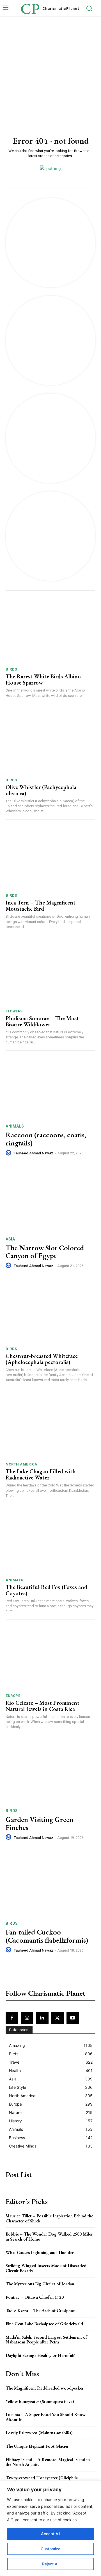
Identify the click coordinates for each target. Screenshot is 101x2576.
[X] (58, 2018)
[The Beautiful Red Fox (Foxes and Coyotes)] (50, 1542)
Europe (13, 1696)
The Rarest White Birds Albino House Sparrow (43, 679)
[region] (50, 2528)
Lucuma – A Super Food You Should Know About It (46, 2417)
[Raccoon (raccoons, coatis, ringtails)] (50, 1087)
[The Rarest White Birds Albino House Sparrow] (50, 632)
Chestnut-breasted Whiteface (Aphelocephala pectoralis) (42, 1359)
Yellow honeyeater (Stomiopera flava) (40, 2401)
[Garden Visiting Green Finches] (50, 1772)
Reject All (51, 2564)
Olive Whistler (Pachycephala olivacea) (41, 790)
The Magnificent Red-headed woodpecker (45, 2388)
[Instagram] (27, 2018)
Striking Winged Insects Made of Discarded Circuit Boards (46, 2268)
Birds (11, 669)
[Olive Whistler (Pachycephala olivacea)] (50, 742)
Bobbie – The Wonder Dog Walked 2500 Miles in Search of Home (49, 2237)
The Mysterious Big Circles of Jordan (40, 2284)
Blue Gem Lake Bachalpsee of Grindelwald (44, 2324)
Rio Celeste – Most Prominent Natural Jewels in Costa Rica (43, 1706)
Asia (10, 1239)
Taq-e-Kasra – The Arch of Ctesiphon (41, 2311)
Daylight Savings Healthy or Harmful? (40, 2355)
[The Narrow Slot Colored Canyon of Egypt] (50, 1200)
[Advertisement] (50, 70)
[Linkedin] (42, 2018)
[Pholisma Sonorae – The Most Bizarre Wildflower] (50, 974)
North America (21, 1464)
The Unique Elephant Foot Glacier (37, 2446)
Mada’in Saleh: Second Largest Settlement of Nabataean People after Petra (46, 2340)
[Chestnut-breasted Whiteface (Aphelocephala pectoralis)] (50, 1311)
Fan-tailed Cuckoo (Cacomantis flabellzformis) (47, 1936)
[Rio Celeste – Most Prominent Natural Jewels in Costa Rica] (50, 1658)
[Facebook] (12, 2018)
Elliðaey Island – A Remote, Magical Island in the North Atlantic (48, 2462)
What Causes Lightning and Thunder (40, 2252)
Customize (50, 2549)
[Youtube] (73, 2018)
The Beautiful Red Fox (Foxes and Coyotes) (46, 1590)
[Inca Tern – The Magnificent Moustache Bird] (50, 858)
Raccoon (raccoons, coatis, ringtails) (46, 1139)
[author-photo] (9, 1153)
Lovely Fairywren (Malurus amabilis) (39, 2433)
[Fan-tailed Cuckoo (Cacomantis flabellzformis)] (50, 1884)
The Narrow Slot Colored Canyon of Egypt (45, 1252)
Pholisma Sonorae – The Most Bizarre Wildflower (42, 1021)
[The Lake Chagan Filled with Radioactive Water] (50, 1427)
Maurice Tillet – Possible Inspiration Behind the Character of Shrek (49, 2218)
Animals (15, 1126)
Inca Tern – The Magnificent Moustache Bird (41, 906)
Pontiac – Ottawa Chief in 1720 (35, 2297)
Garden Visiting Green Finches (39, 1823)
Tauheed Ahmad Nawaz (34, 1153)
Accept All (50, 2534)
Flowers (14, 1011)
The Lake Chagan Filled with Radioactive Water (41, 1474)
